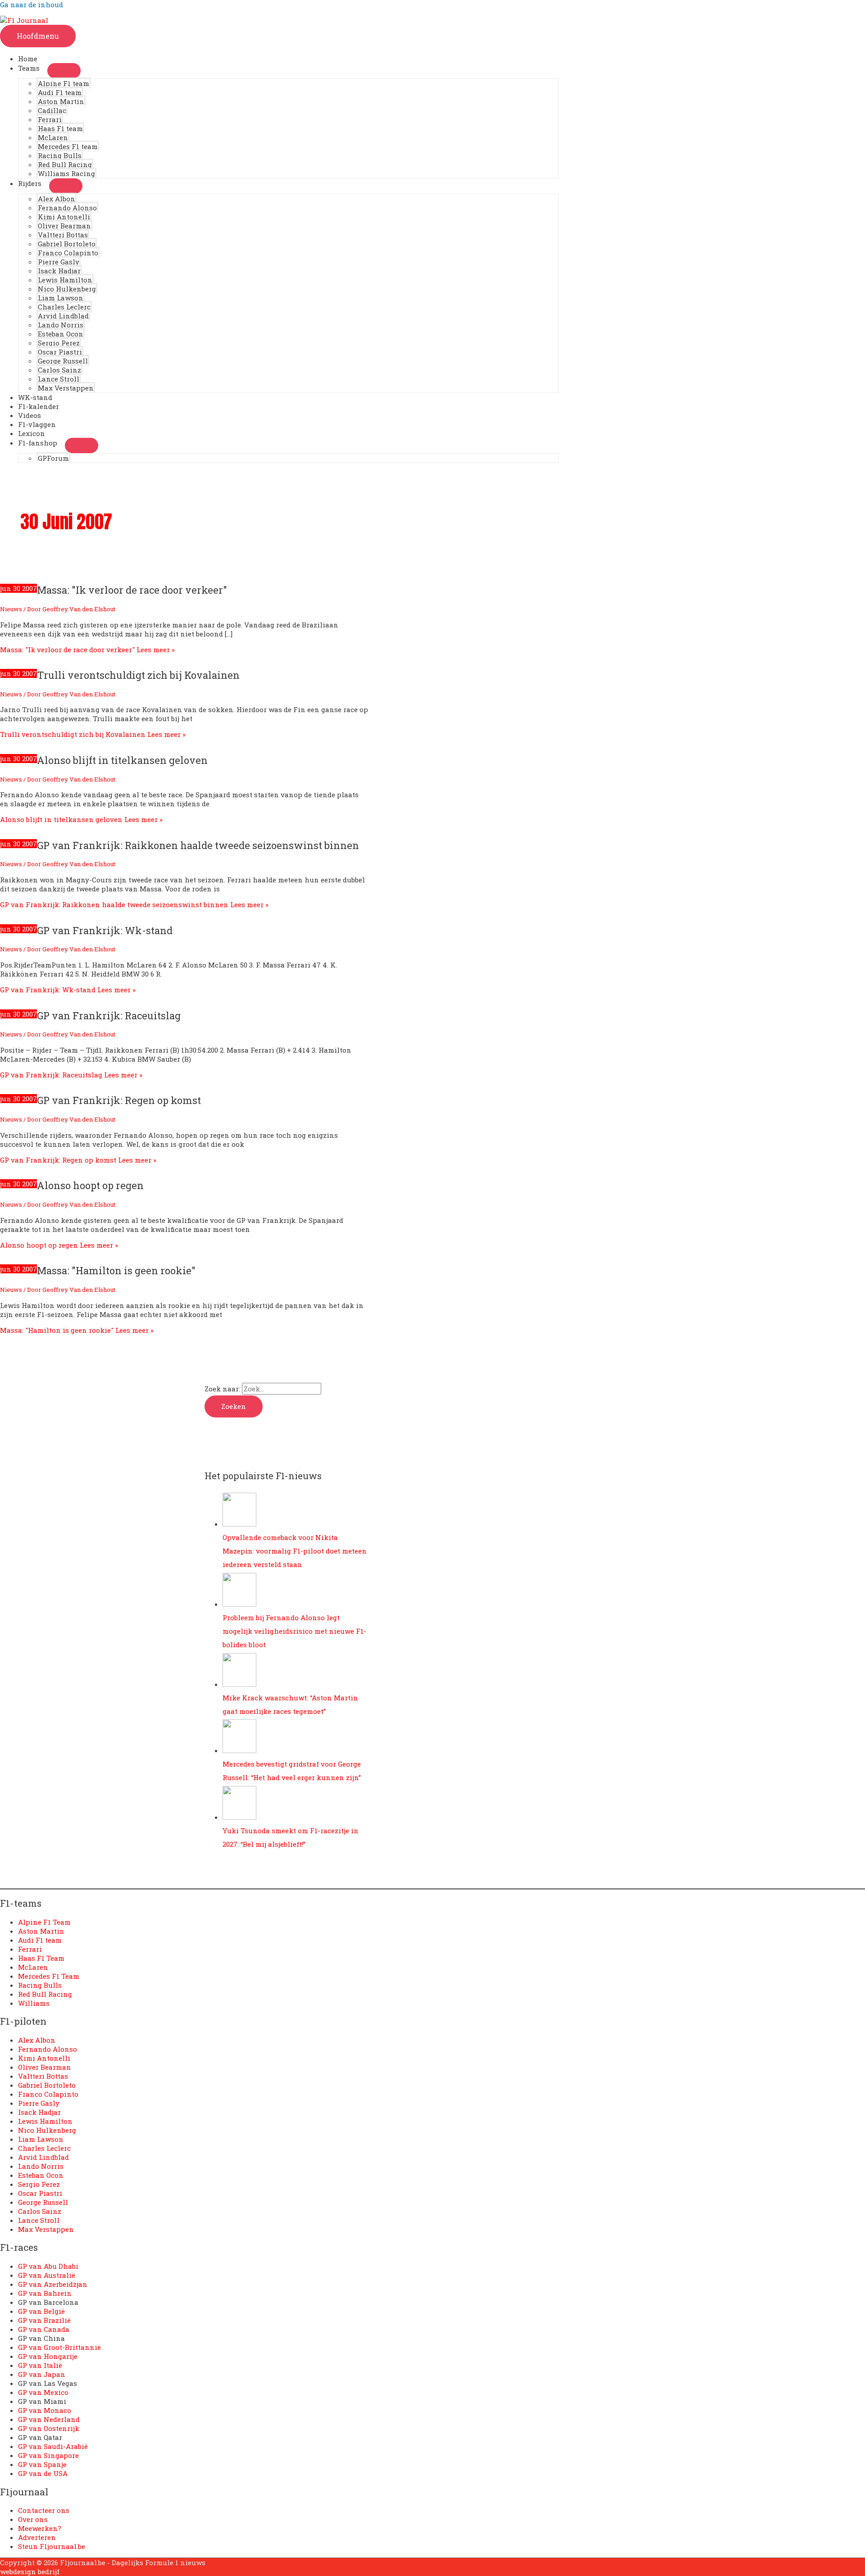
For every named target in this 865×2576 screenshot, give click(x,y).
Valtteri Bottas (63, 235)
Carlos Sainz (59, 370)
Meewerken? (40, 2528)
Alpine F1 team (64, 83)
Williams (34, 2003)
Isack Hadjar (59, 271)
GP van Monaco (45, 2410)
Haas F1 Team (41, 1958)
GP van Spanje (42, 2464)
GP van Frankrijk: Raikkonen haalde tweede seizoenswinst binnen (198, 845)
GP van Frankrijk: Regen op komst (119, 1100)
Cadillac (52, 110)
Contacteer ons (44, 2510)
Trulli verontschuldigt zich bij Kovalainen (138, 675)
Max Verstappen (66, 388)
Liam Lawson (61, 298)
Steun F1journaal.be (52, 2546)
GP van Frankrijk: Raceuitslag (109, 1015)
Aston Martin (61, 101)
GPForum (53, 458)
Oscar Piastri (60, 352)
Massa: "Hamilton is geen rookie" (116, 1270)
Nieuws (11, 609)
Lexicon (32, 433)
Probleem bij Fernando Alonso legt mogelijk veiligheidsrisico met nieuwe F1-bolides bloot (294, 1631)
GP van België (41, 2311)
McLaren (53, 137)
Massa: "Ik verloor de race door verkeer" (132, 590)
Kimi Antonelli (64, 217)
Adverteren (37, 2537)
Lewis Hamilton (65, 280)
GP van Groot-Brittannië (59, 2347)
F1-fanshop (38, 443)
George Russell (63, 361)
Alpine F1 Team (44, 1922)
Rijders (30, 183)
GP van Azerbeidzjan (53, 2284)
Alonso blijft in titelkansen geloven (122, 760)
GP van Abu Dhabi (48, 2266)
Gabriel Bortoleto (67, 244)
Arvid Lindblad (63, 316)
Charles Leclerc (64, 307)
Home (28, 59)
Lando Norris (61, 325)
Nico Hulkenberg (67, 289)
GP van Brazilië (44, 2320)
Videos (30, 415)
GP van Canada (44, 2329)
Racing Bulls (60, 155)
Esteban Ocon (61, 334)
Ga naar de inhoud (32, 5)
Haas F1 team (60, 128)
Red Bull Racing (65, 164)
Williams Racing (66, 173)
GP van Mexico (43, 2392)
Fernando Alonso (67, 208)
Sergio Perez (59, 343)
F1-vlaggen (37, 424)
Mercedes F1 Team (49, 1976)
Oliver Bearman (64, 226)
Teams (29, 68)
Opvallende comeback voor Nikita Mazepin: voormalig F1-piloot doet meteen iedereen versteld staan (295, 1551)
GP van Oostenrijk (49, 2428)
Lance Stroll (59, 379)
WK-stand (35, 397)
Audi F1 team (60, 92)
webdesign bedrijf (30, 2571)
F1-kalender (39, 406)
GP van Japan (42, 2374)
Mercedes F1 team (68, 146)
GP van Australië (47, 2275)
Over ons (33, 2519)
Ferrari (50, 119)
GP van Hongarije (48, 2356)
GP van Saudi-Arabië (53, 2446)
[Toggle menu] (64, 71)
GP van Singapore (48, 2455)
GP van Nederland (49, 2419)
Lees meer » (87, 650)
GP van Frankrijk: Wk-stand (105, 930)
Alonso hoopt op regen (90, 1185)
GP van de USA (43, 2473)
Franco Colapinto (68, 253)
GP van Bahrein (45, 2293)
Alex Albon (57, 199)
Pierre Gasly (59, 262)
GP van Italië (40, 2365)
